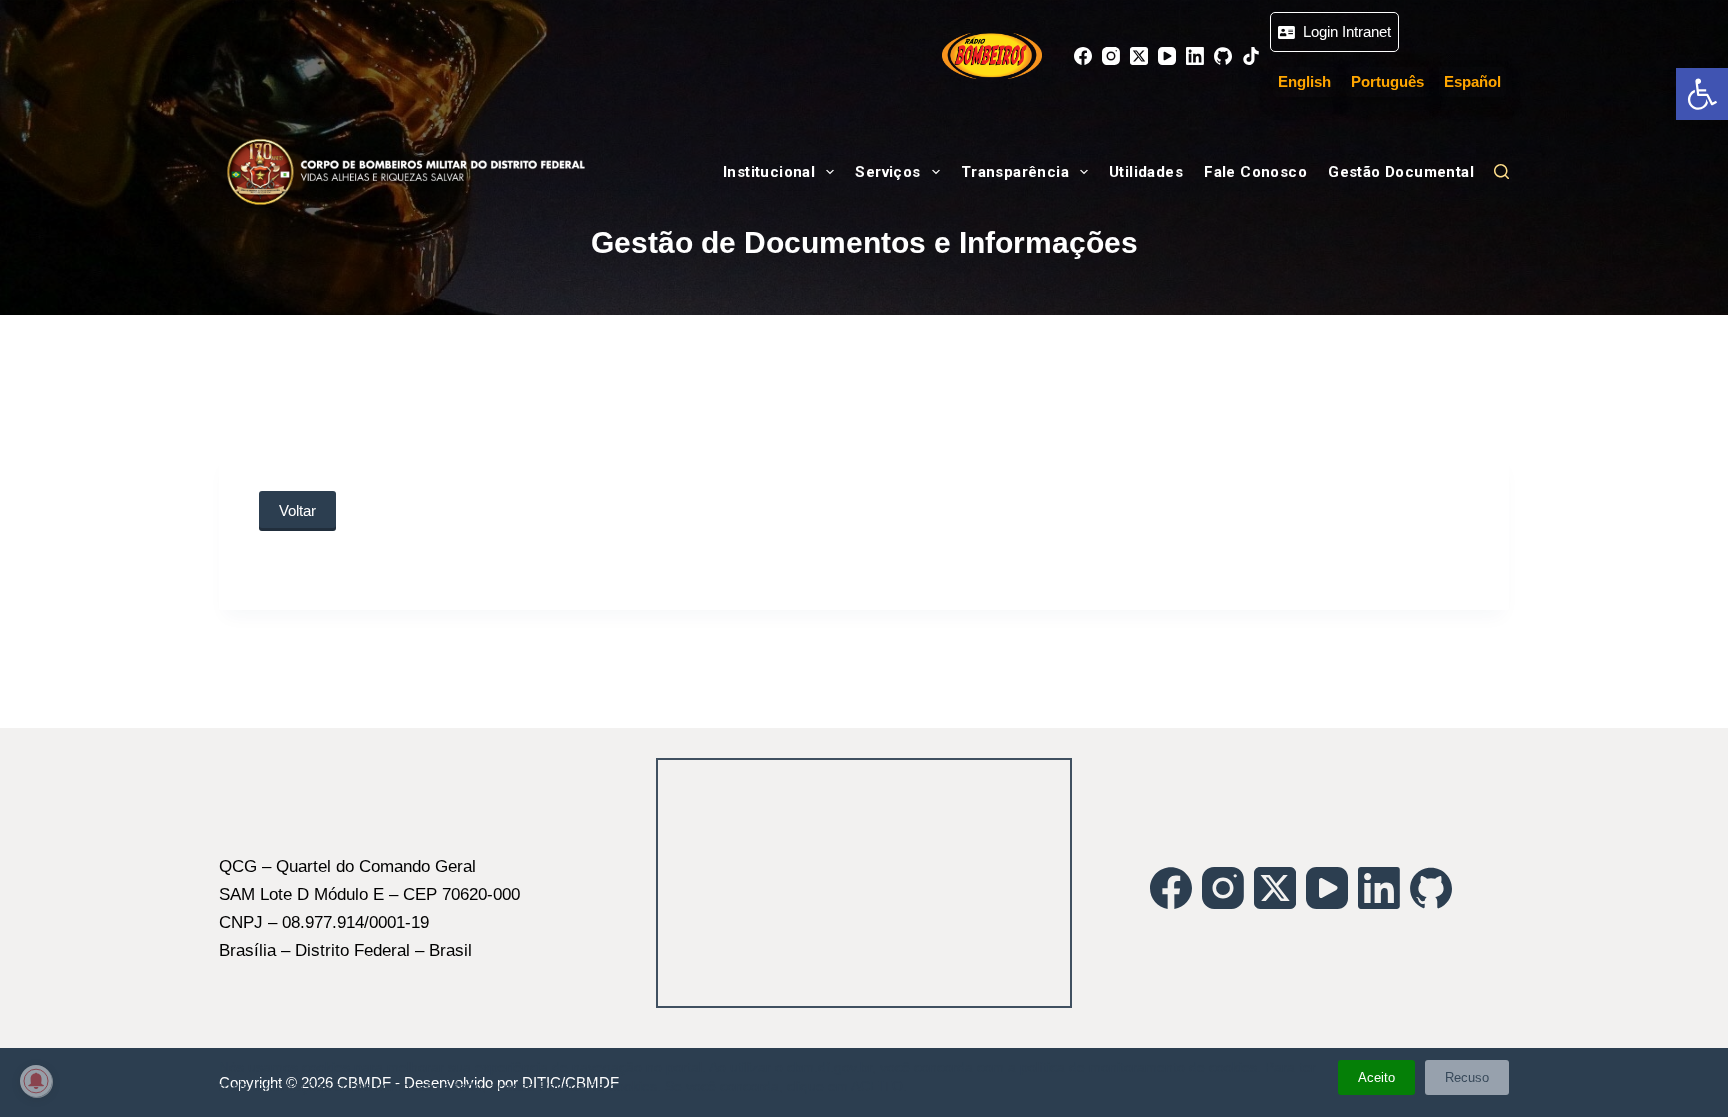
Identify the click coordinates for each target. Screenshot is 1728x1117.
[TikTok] (1251, 56)
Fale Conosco (1255, 172)
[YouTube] (1167, 56)
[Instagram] (1111, 56)
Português (1387, 81)
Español (1472, 81)
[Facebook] (1083, 56)
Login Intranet (1343, 31)
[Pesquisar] (1501, 171)
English (1304, 81)
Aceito (1376, 1077)
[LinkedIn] (1195, 56)
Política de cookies (598, 1086)
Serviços (887, 172)
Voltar (297, 510)
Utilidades (1146, 172)
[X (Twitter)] (1139, 56)
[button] (1702, 94)
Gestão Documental (1401, 172)
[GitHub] (1223, 56)
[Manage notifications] (36, 1081)
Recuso (1467, 1077)
